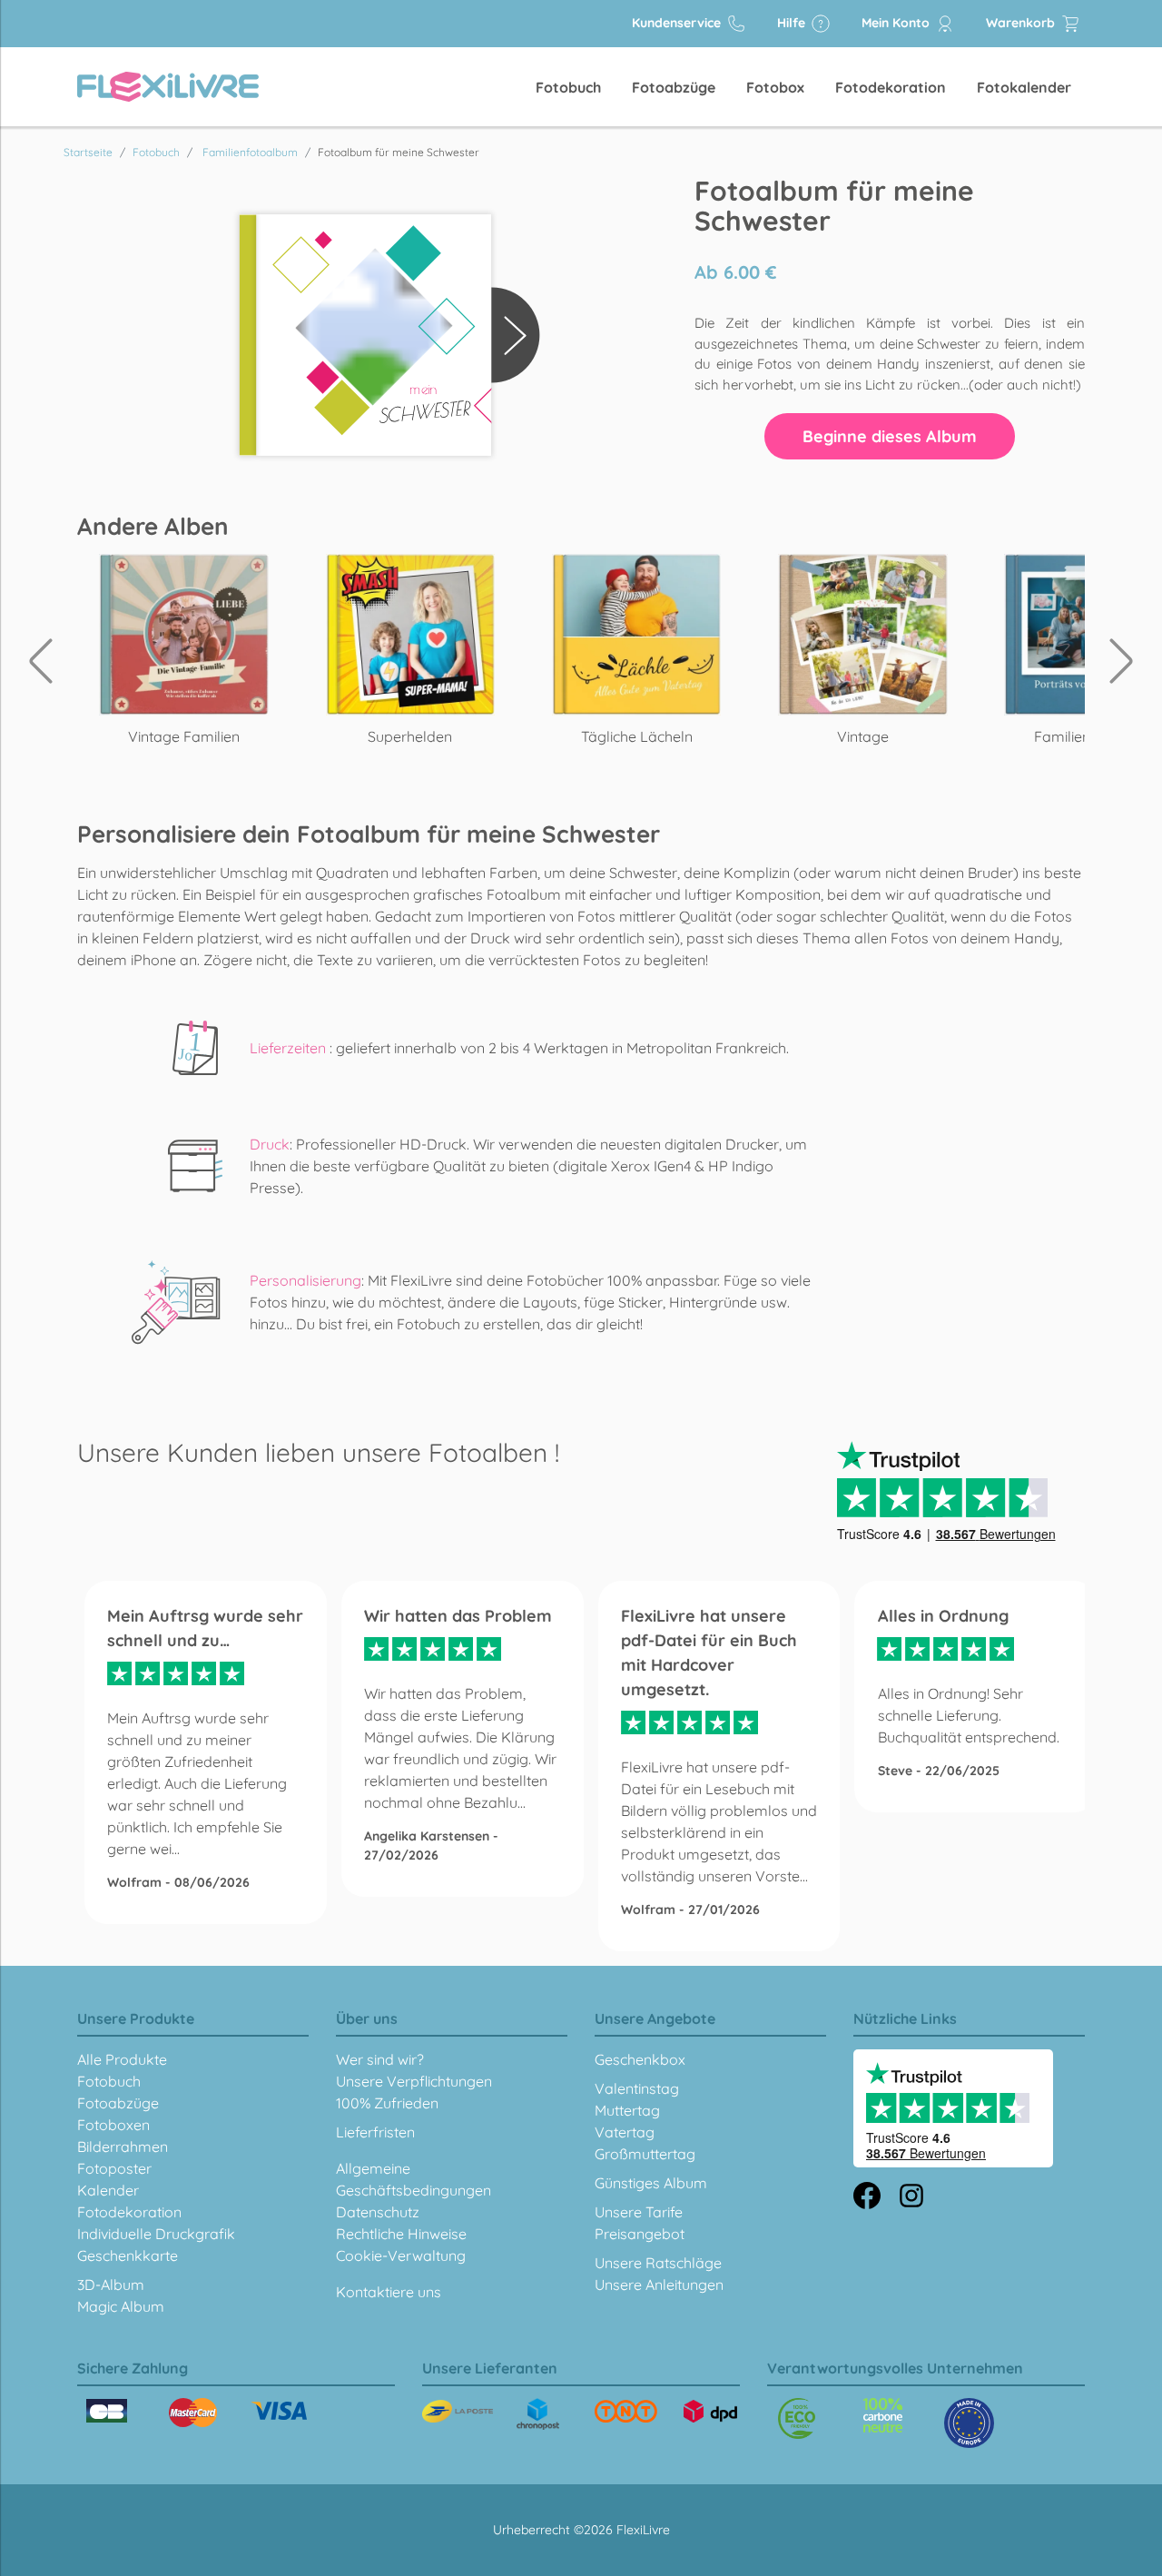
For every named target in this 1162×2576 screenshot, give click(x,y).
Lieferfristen (375, 2132)
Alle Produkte (122, 2059)
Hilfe (793, 23)
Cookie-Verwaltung (401, 2255)
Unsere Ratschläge (658, 2263)
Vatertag (625, 2132)
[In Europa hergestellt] (883, 2415)
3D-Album (111, 2285)
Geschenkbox (640, 2059)
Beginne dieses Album (890, 436)
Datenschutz (378, 2212)
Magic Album (121, 2306)
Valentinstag (637, 2088)
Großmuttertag (645, 2154)
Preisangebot (640, 2234)
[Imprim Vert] (797, 2418)
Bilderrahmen (123, 2147)
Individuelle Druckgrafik (156, 2234)
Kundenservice (678, 23)
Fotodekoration (891, 87)
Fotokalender (1024, 87)
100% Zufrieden (387, 2103)
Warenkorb (1022, 23)
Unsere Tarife (639, 2212)
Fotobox (775, 87)
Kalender (108, 2190)
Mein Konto (897, 23)
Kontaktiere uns (389, 2292)
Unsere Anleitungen (659, 2285)
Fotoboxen (113, 2125)
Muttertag (627, 2110)
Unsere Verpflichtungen (414, 2081)
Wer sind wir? (380, 2059)
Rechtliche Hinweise (401, 2234)
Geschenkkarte (128, 2255)
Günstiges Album (651, 2183)
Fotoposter (114, 2168)
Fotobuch (568, 87)
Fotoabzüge (674, 87)
